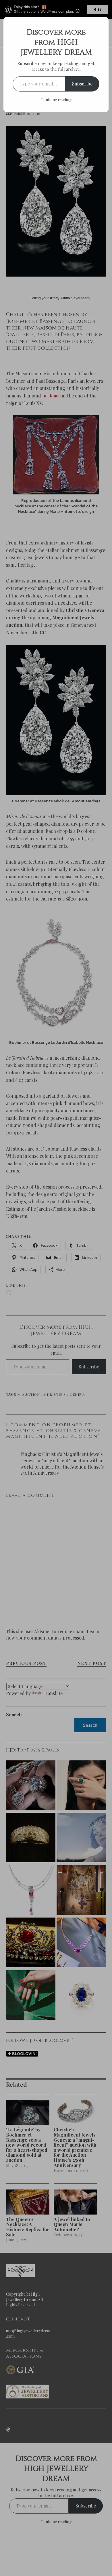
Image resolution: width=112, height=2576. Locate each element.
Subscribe (82, 84)
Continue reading (56, 100)
